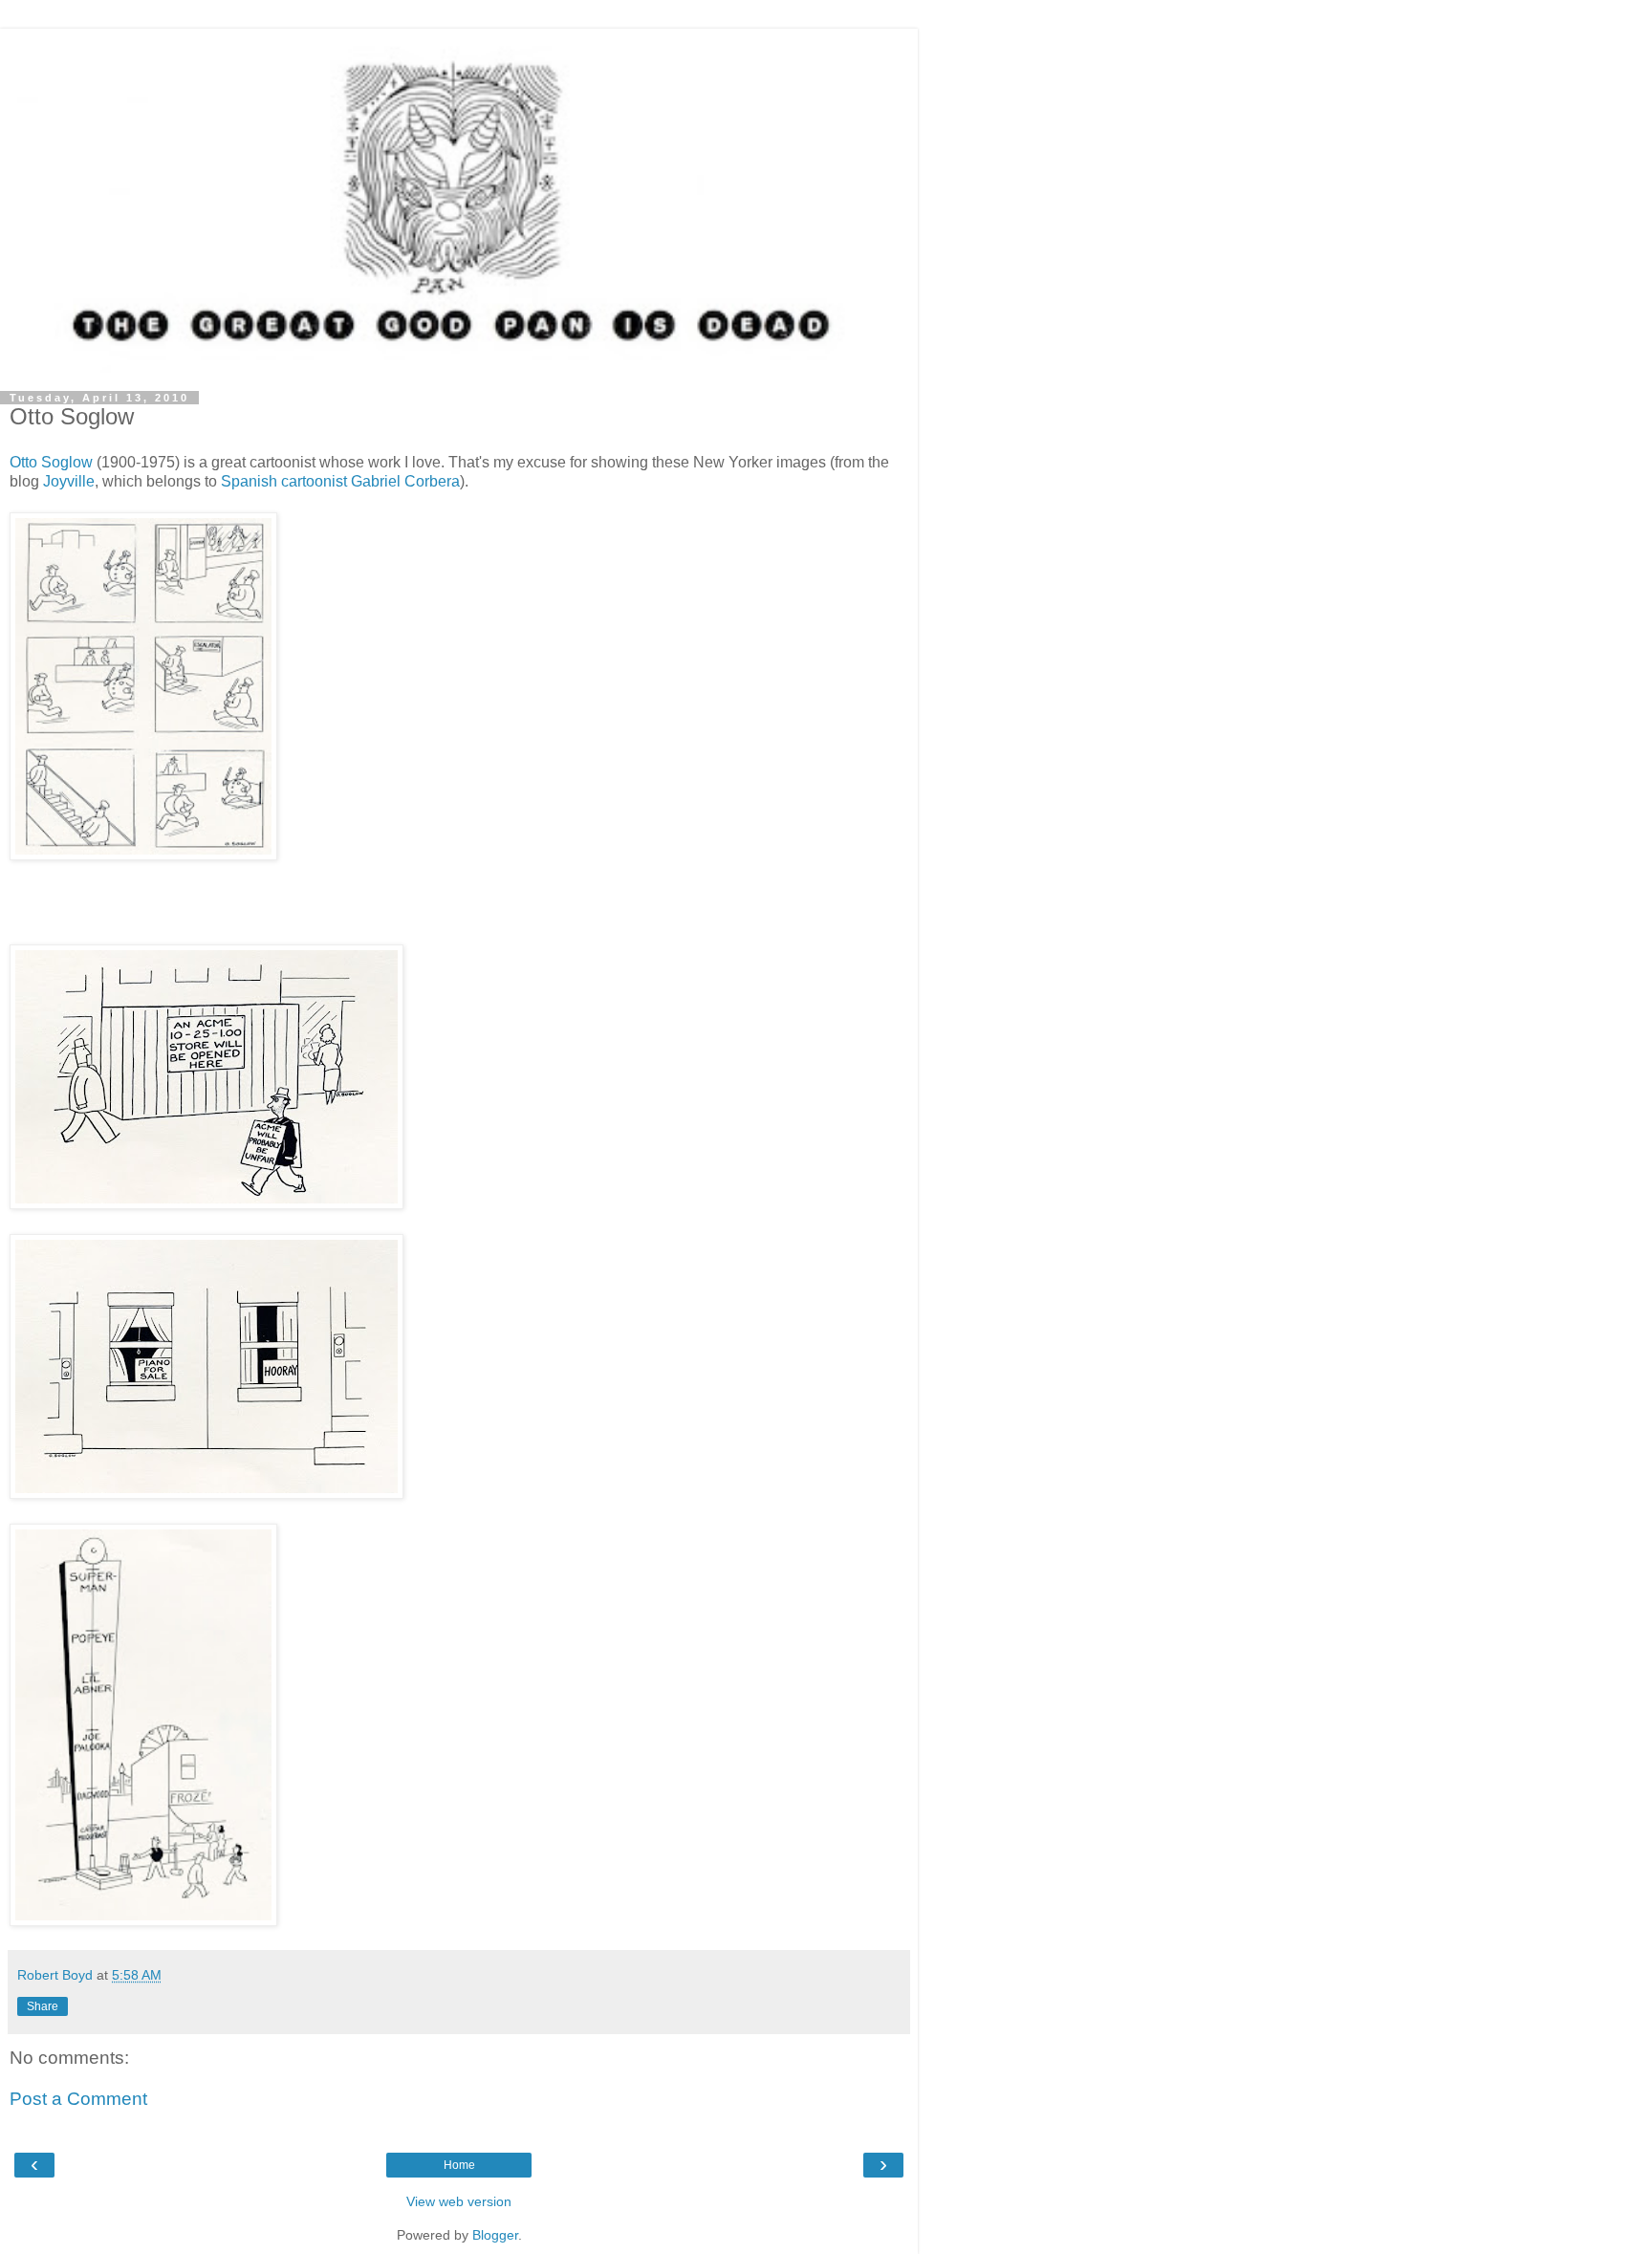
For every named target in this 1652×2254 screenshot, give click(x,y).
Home (459, 2165)
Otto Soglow (51, 462)
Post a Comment (78, 2099)
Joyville (69, 481)
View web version (459, 2201)
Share (43, 2006)
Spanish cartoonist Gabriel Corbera (340, 481)
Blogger (495, 2235)
